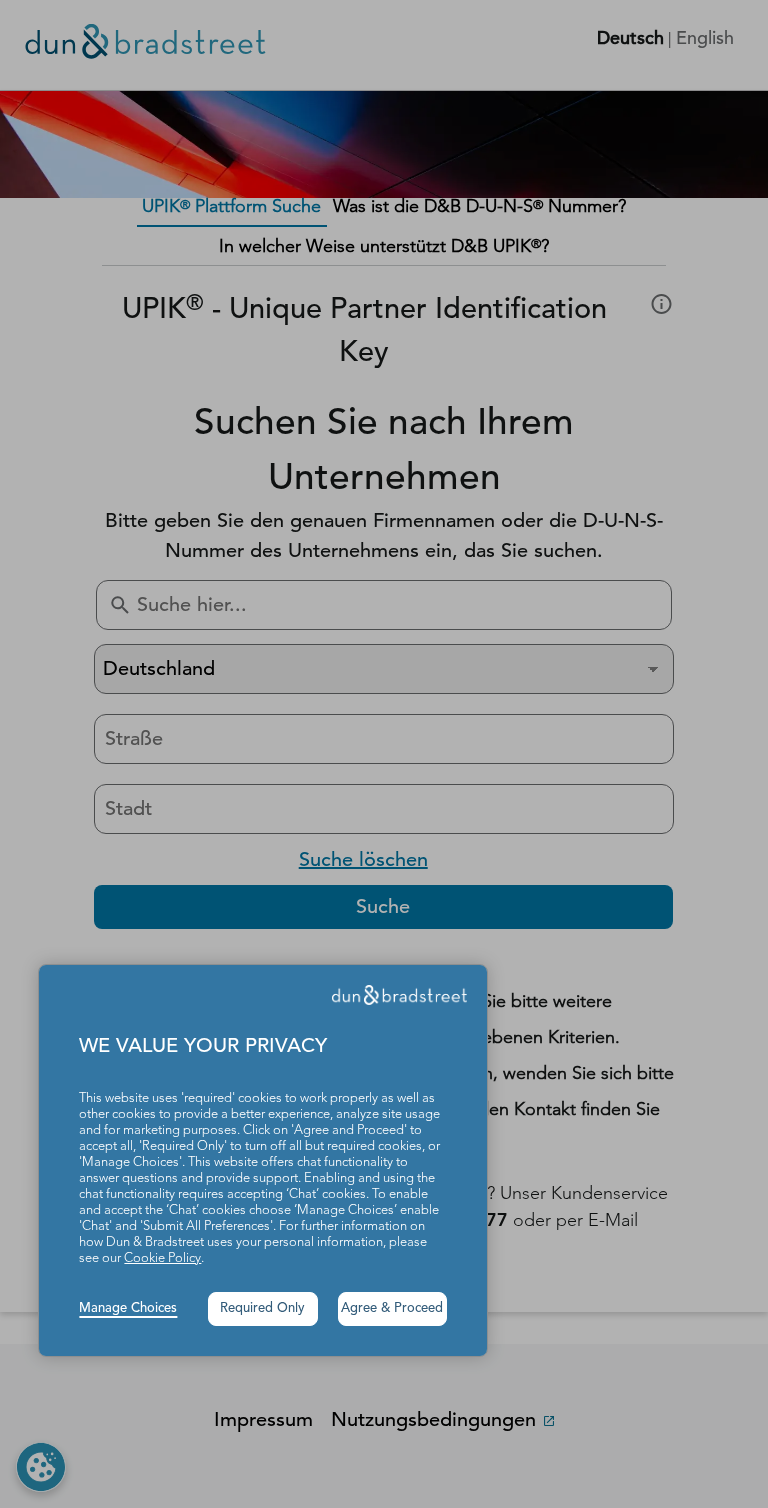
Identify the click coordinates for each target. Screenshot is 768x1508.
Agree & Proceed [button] (392, 1308)
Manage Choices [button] (128, 1308)
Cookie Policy (162, 1258)
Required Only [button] (262, 1308)
